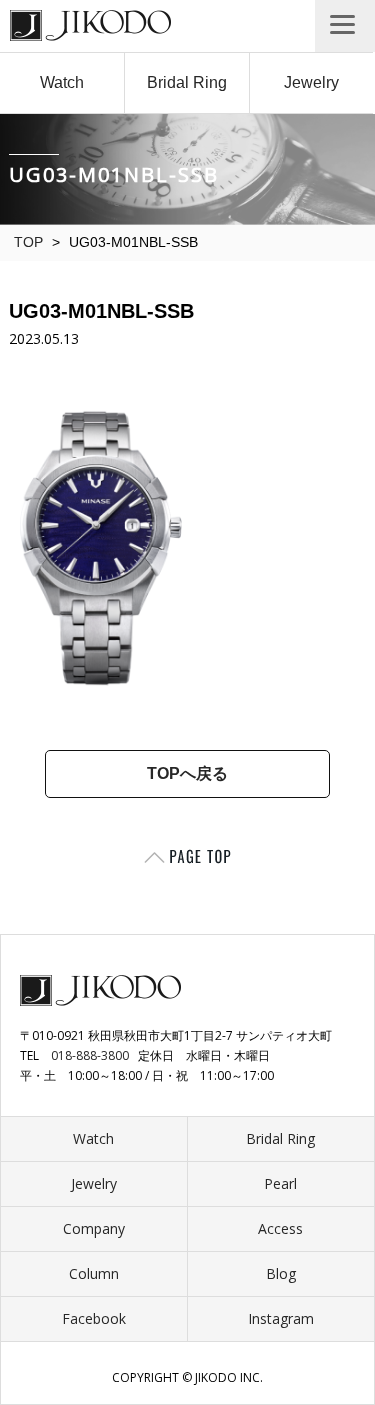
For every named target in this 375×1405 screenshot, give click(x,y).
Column (94, 1273)
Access (280, 1228)
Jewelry (311, 82)
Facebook (94, 1318)
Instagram (281, 1318)
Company (94, 1228)
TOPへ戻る (187, 773)
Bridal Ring (187, 82)
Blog (281, 1273)
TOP (28, 242)
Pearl (280, 1183)
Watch (62, 82)
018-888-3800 (90, 1055)
